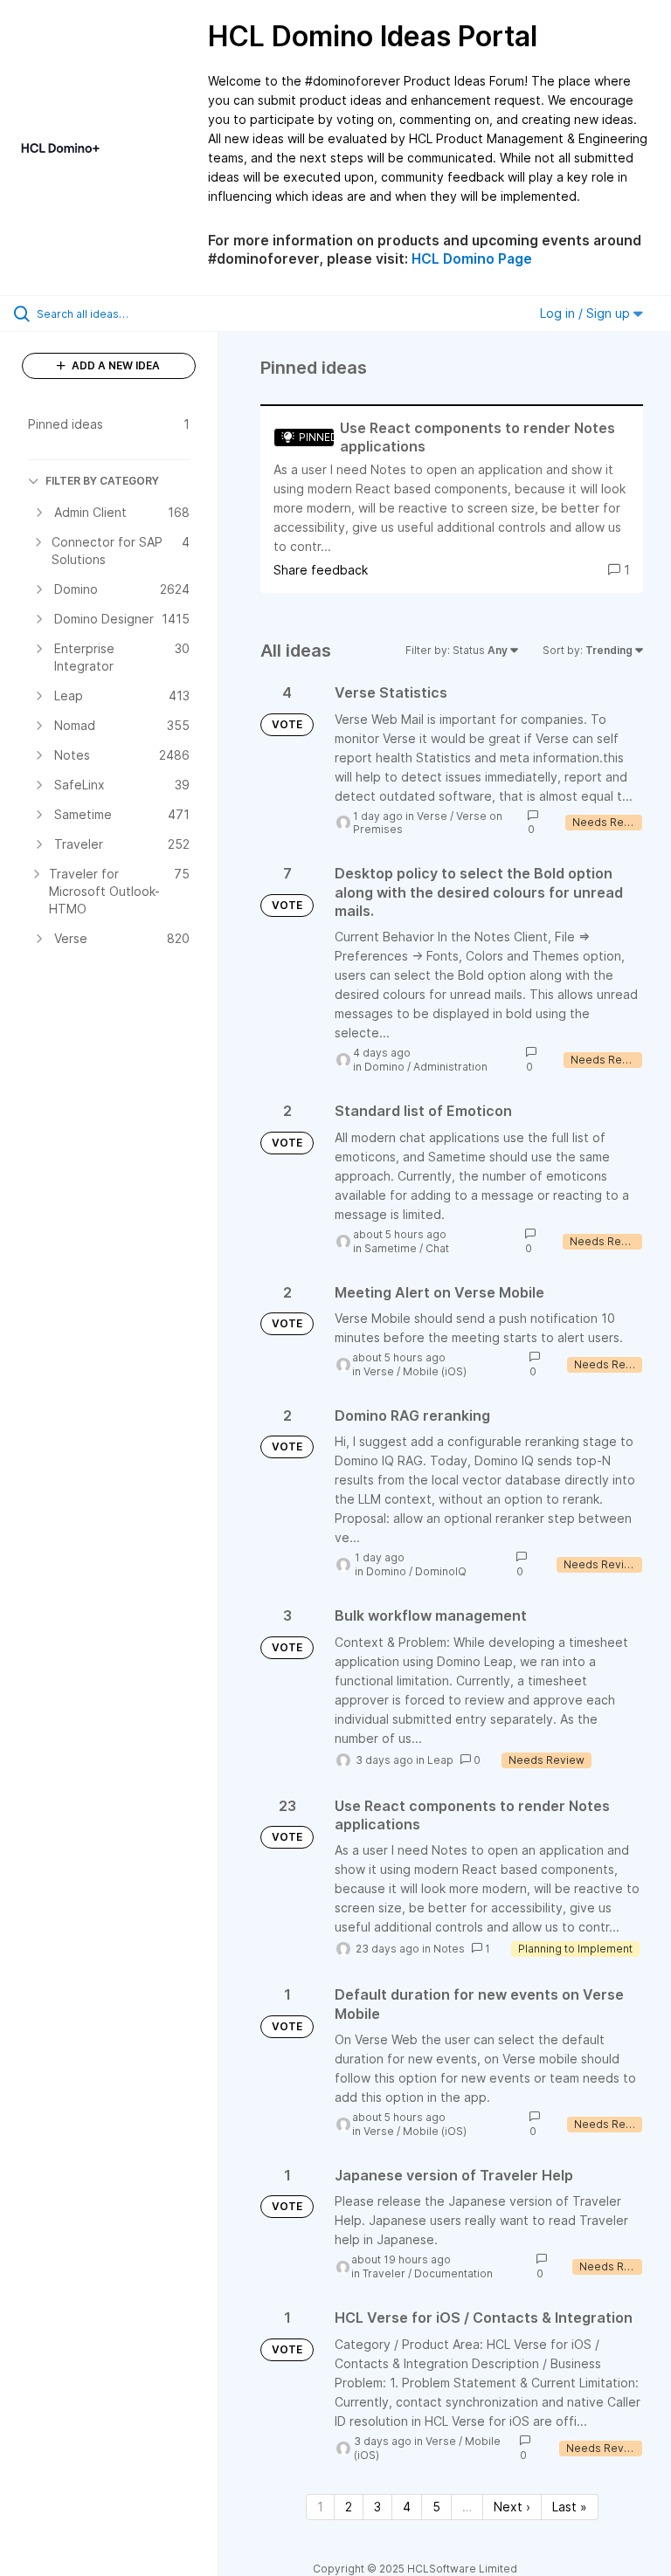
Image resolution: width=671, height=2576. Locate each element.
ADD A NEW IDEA (114, 365)
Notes (449, 1949)
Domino (384, 1067)
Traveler (384, 2273)
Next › (512, 2507)
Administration (450, 1067)
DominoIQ (441, 1571)
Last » (570, 2507)
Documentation (453, 2273)
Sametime (391, 1248)
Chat (437, 1248)
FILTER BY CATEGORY (102, 481)
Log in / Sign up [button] (587, 313)
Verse (432, 816)
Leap (440, 1760)
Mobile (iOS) (435, 1371)
